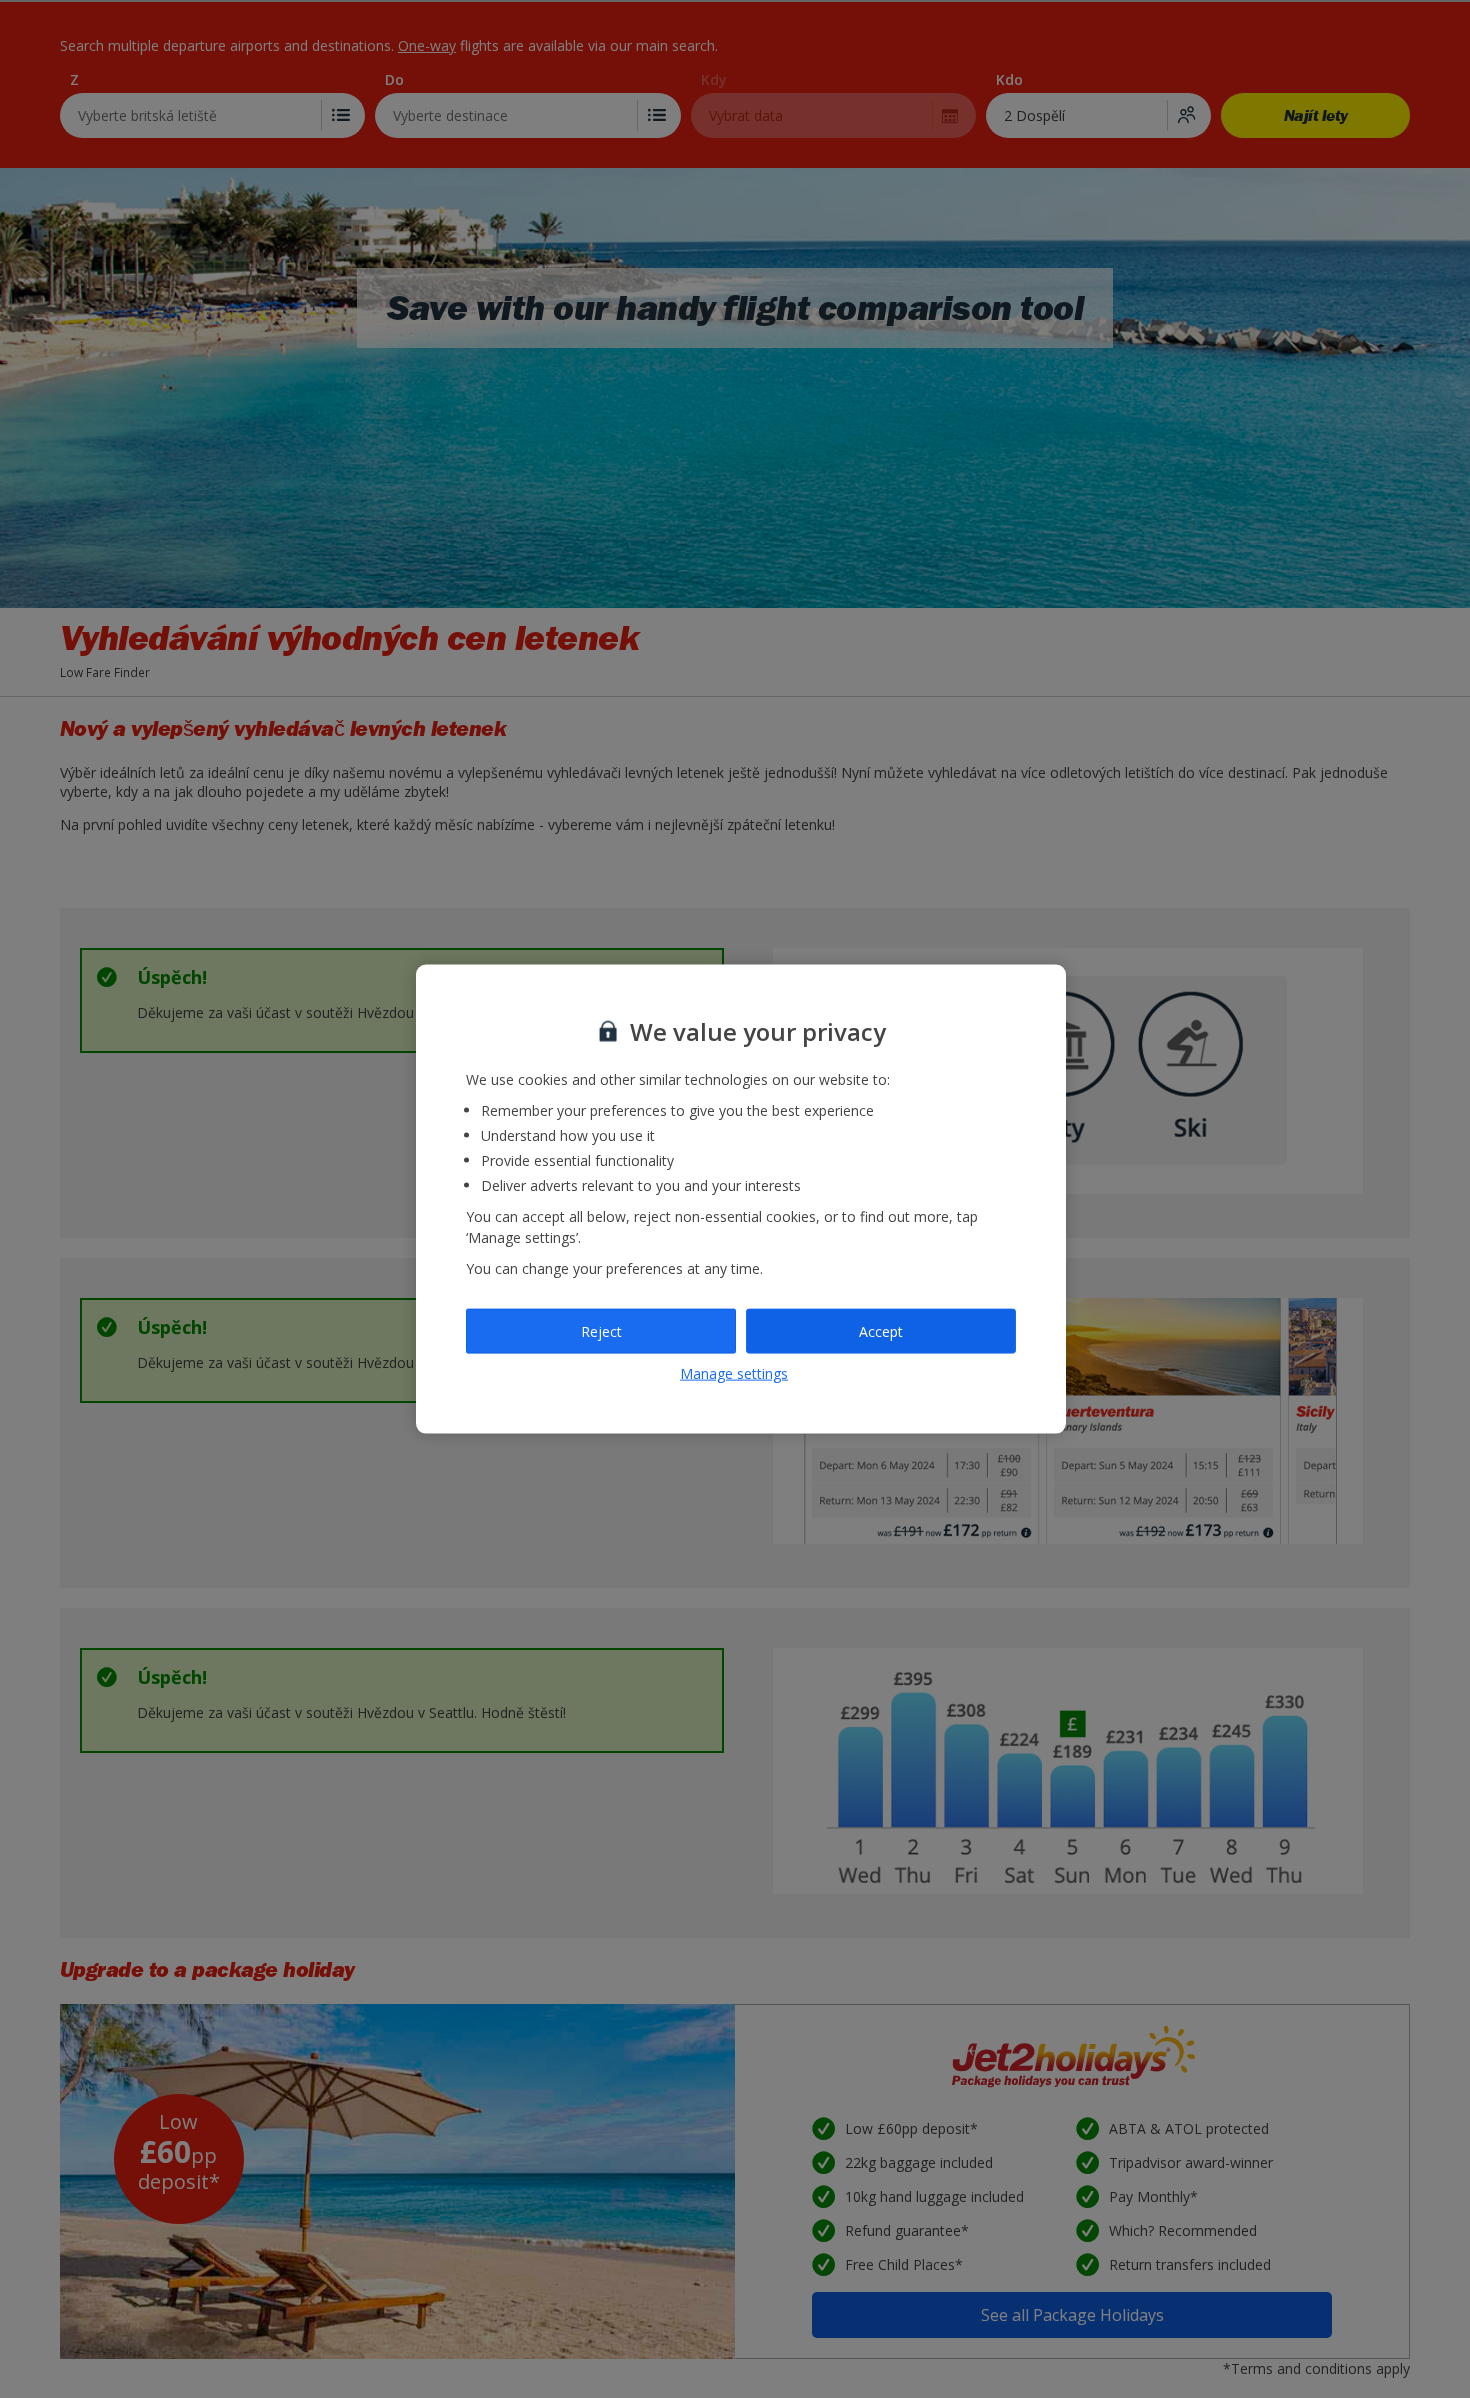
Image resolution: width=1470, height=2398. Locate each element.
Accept (881, 1330)
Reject (601, 1330)
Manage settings (734, 1373)
